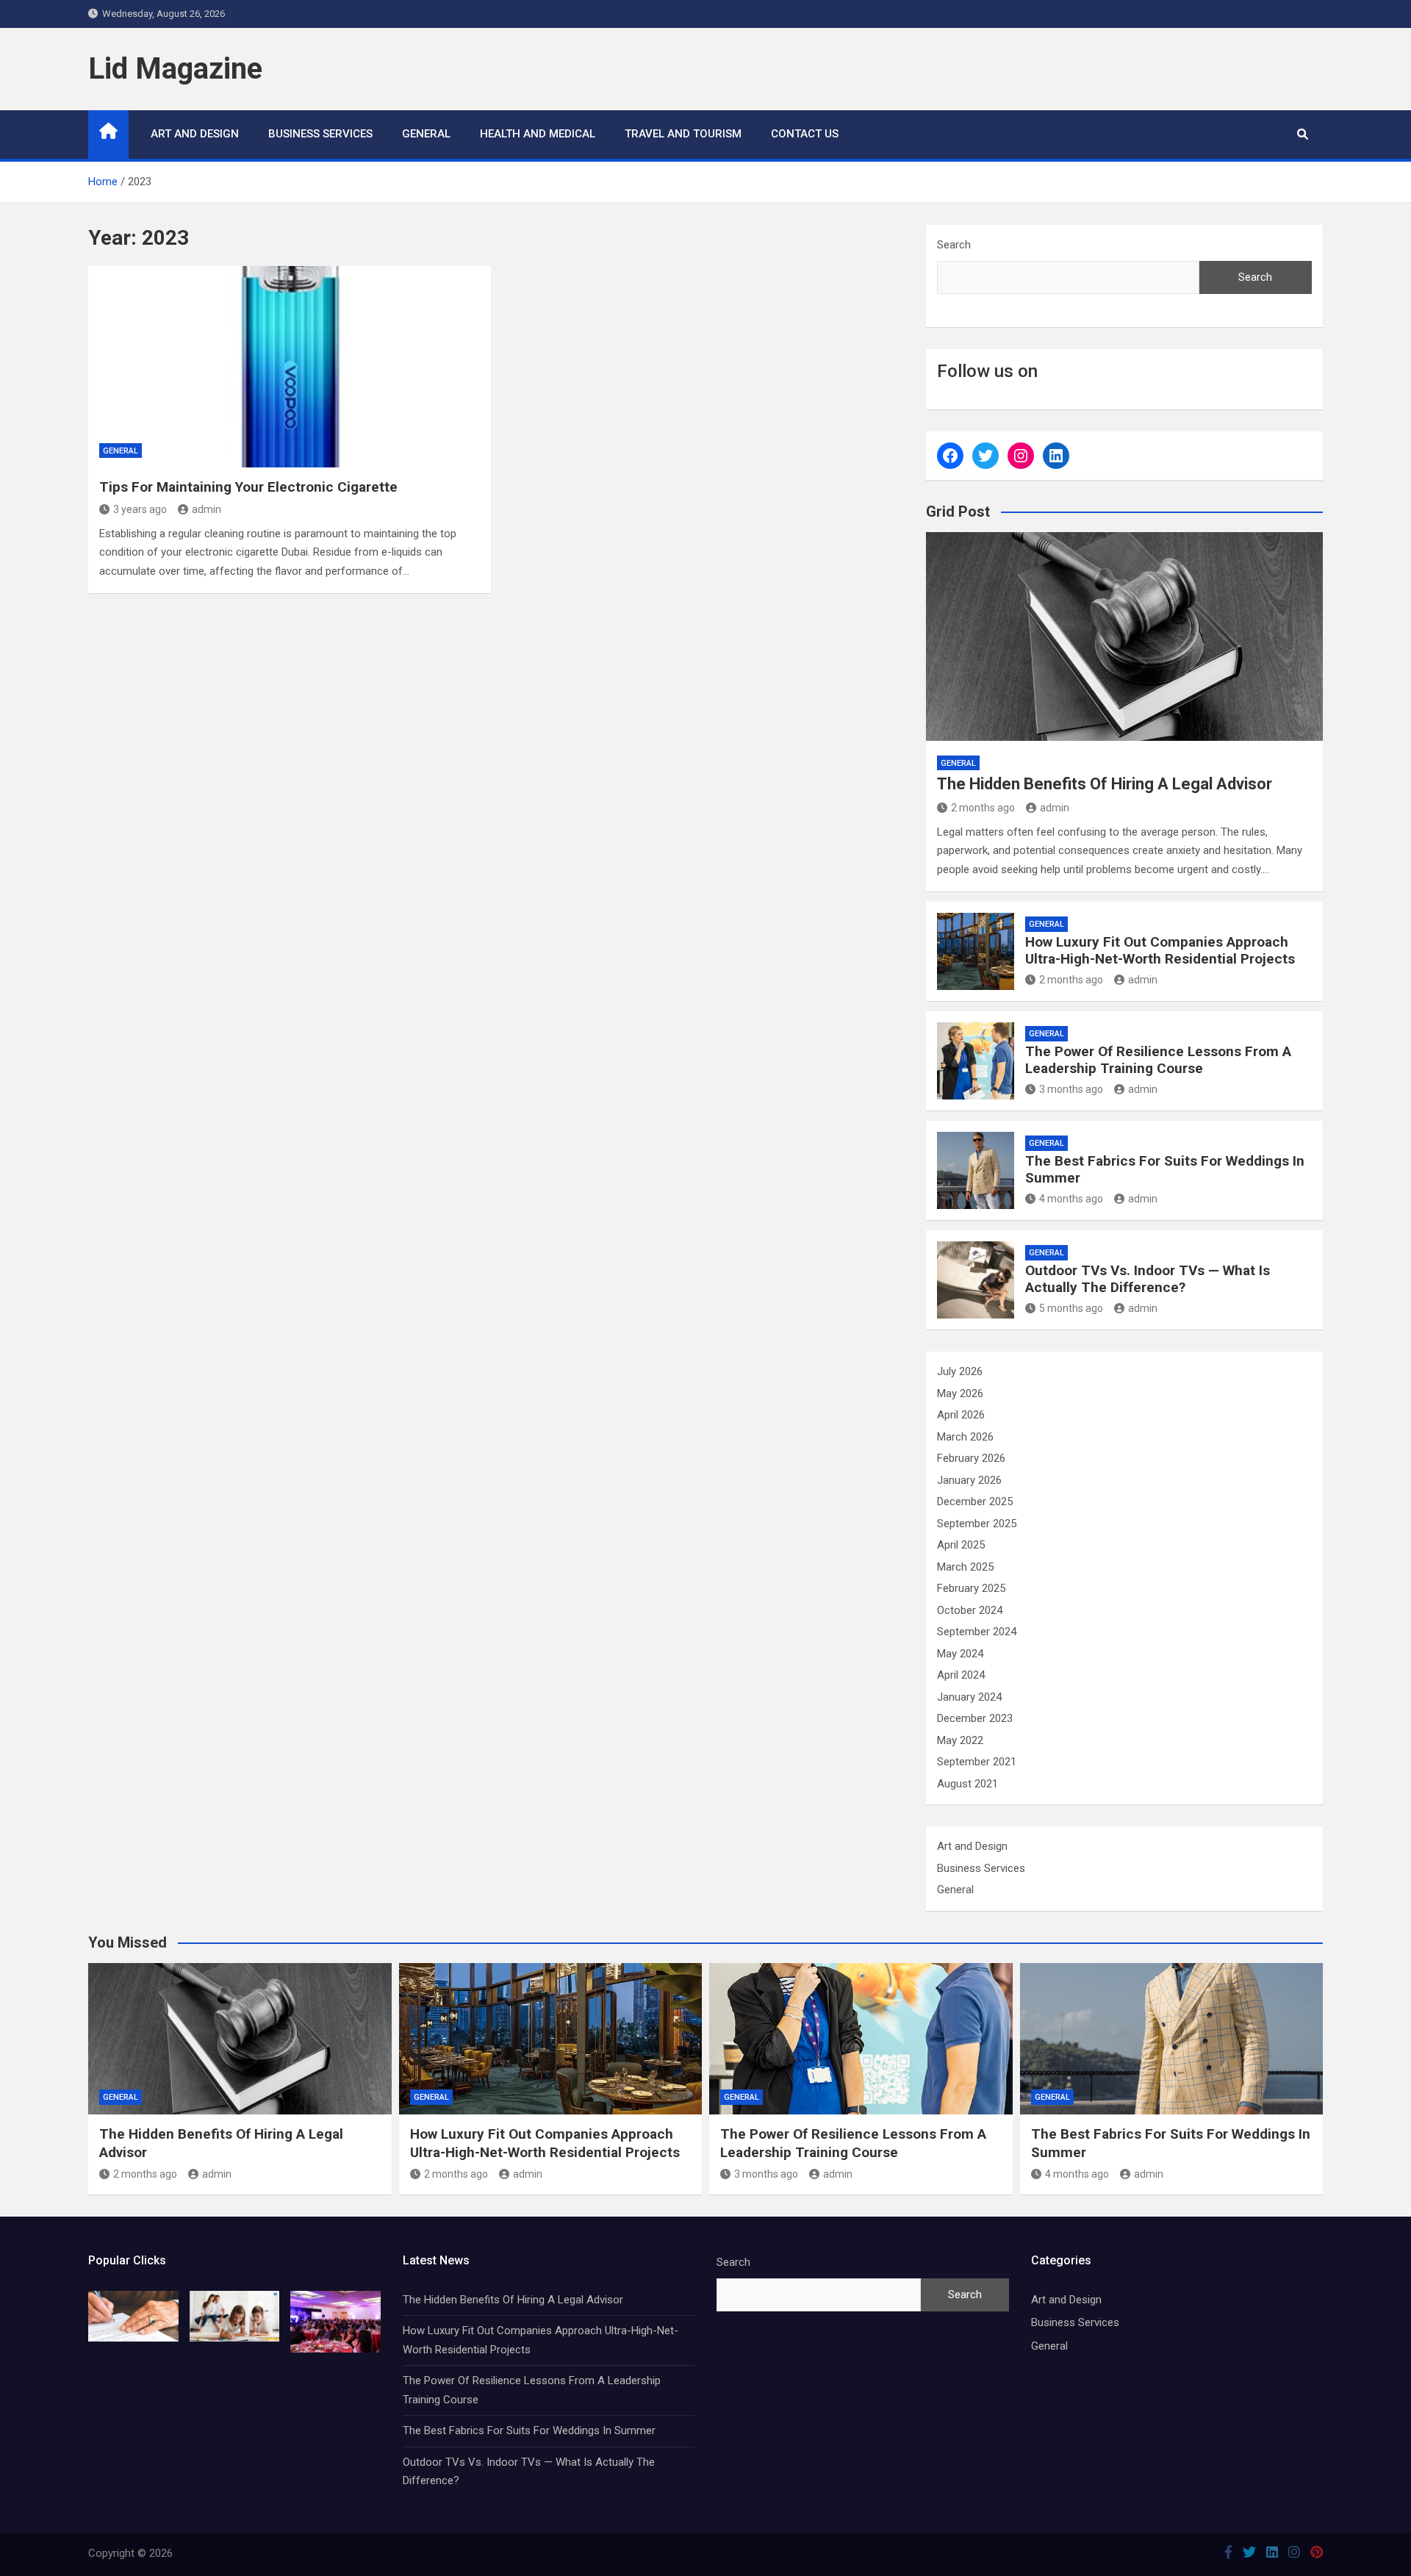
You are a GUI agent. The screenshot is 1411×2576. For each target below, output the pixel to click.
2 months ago (983, 808)
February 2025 (971, 1588)
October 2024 (970, 1610)
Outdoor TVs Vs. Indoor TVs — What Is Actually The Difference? (1148, 1279)
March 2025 (965, 1567)
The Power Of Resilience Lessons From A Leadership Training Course (1158, 1060)
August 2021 (967, 1784)
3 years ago (140, 509)
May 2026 (960, 1393)
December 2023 (975, 1718)
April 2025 (961, 1545)
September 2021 (977, 1762)
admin (207, 509)
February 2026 (971, 1458)
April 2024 (961, 1675)
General (426, 134)
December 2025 (975, 1502)
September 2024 (977, 1632)
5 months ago (1071, 1308)
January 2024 (969, 1697)
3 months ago (1071, 1089)
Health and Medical (538, 134)
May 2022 (960, 1740)
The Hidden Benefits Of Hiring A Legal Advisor (1105, 784)
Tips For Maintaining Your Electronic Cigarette (248, 487)
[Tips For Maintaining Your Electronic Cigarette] (290, 367)
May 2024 (960, 1654)
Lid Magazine (175, 69)
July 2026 (960, 1371)
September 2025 (977, 1524)
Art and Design (195, 134)
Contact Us (805, 134)
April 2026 (961, 1415)
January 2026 (969, 1480)
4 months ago (1071, 1199)
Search (954, 245)
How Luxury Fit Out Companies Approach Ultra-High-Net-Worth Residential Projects (1160, 950)
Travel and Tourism (683, 134)
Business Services (320, 134)
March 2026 (965, 1437)
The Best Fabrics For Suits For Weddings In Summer (1165, 1169)
